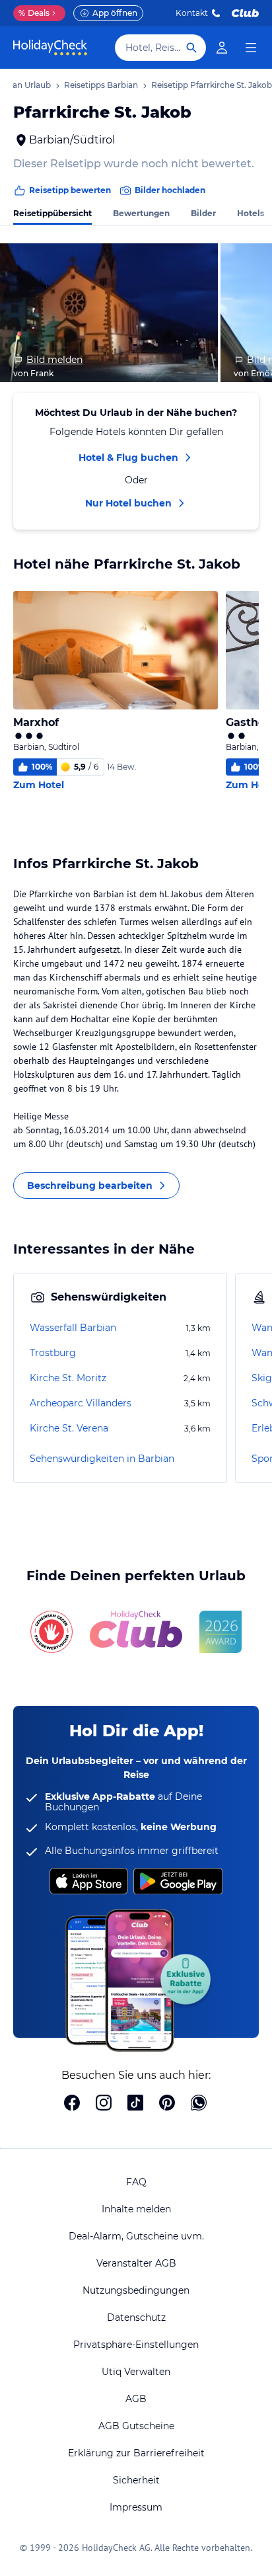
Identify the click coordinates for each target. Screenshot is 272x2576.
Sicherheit (136, 2480)
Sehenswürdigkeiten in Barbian (102, 1459)
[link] (222, 48)
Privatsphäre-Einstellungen (136, 2345)
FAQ (136, 2182)
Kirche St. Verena (69, 1428)
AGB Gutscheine (136, 2426)
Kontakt (192, 13)
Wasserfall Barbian (73, 1328)
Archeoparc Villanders (81, 1403)
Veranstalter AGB (136, 2263)
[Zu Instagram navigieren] (104, 2104)
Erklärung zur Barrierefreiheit (136, 2453)
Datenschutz (136, 2317)
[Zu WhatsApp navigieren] (199, 2104)
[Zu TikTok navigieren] (135, 2104)
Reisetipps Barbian (101, 85)
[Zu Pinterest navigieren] (167, 2104)
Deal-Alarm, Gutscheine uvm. (136, 2236)
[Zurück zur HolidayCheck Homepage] (50, 48)
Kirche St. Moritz (68, 1378)
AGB (136, 2399)
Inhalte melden (136, 2209)
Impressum (136, 2507)
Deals (34, 13)
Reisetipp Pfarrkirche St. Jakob (212, 85)
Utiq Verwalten (136, 2372)
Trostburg (53, 1353)
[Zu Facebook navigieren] (72, 2104)
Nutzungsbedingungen (136, 2290)
